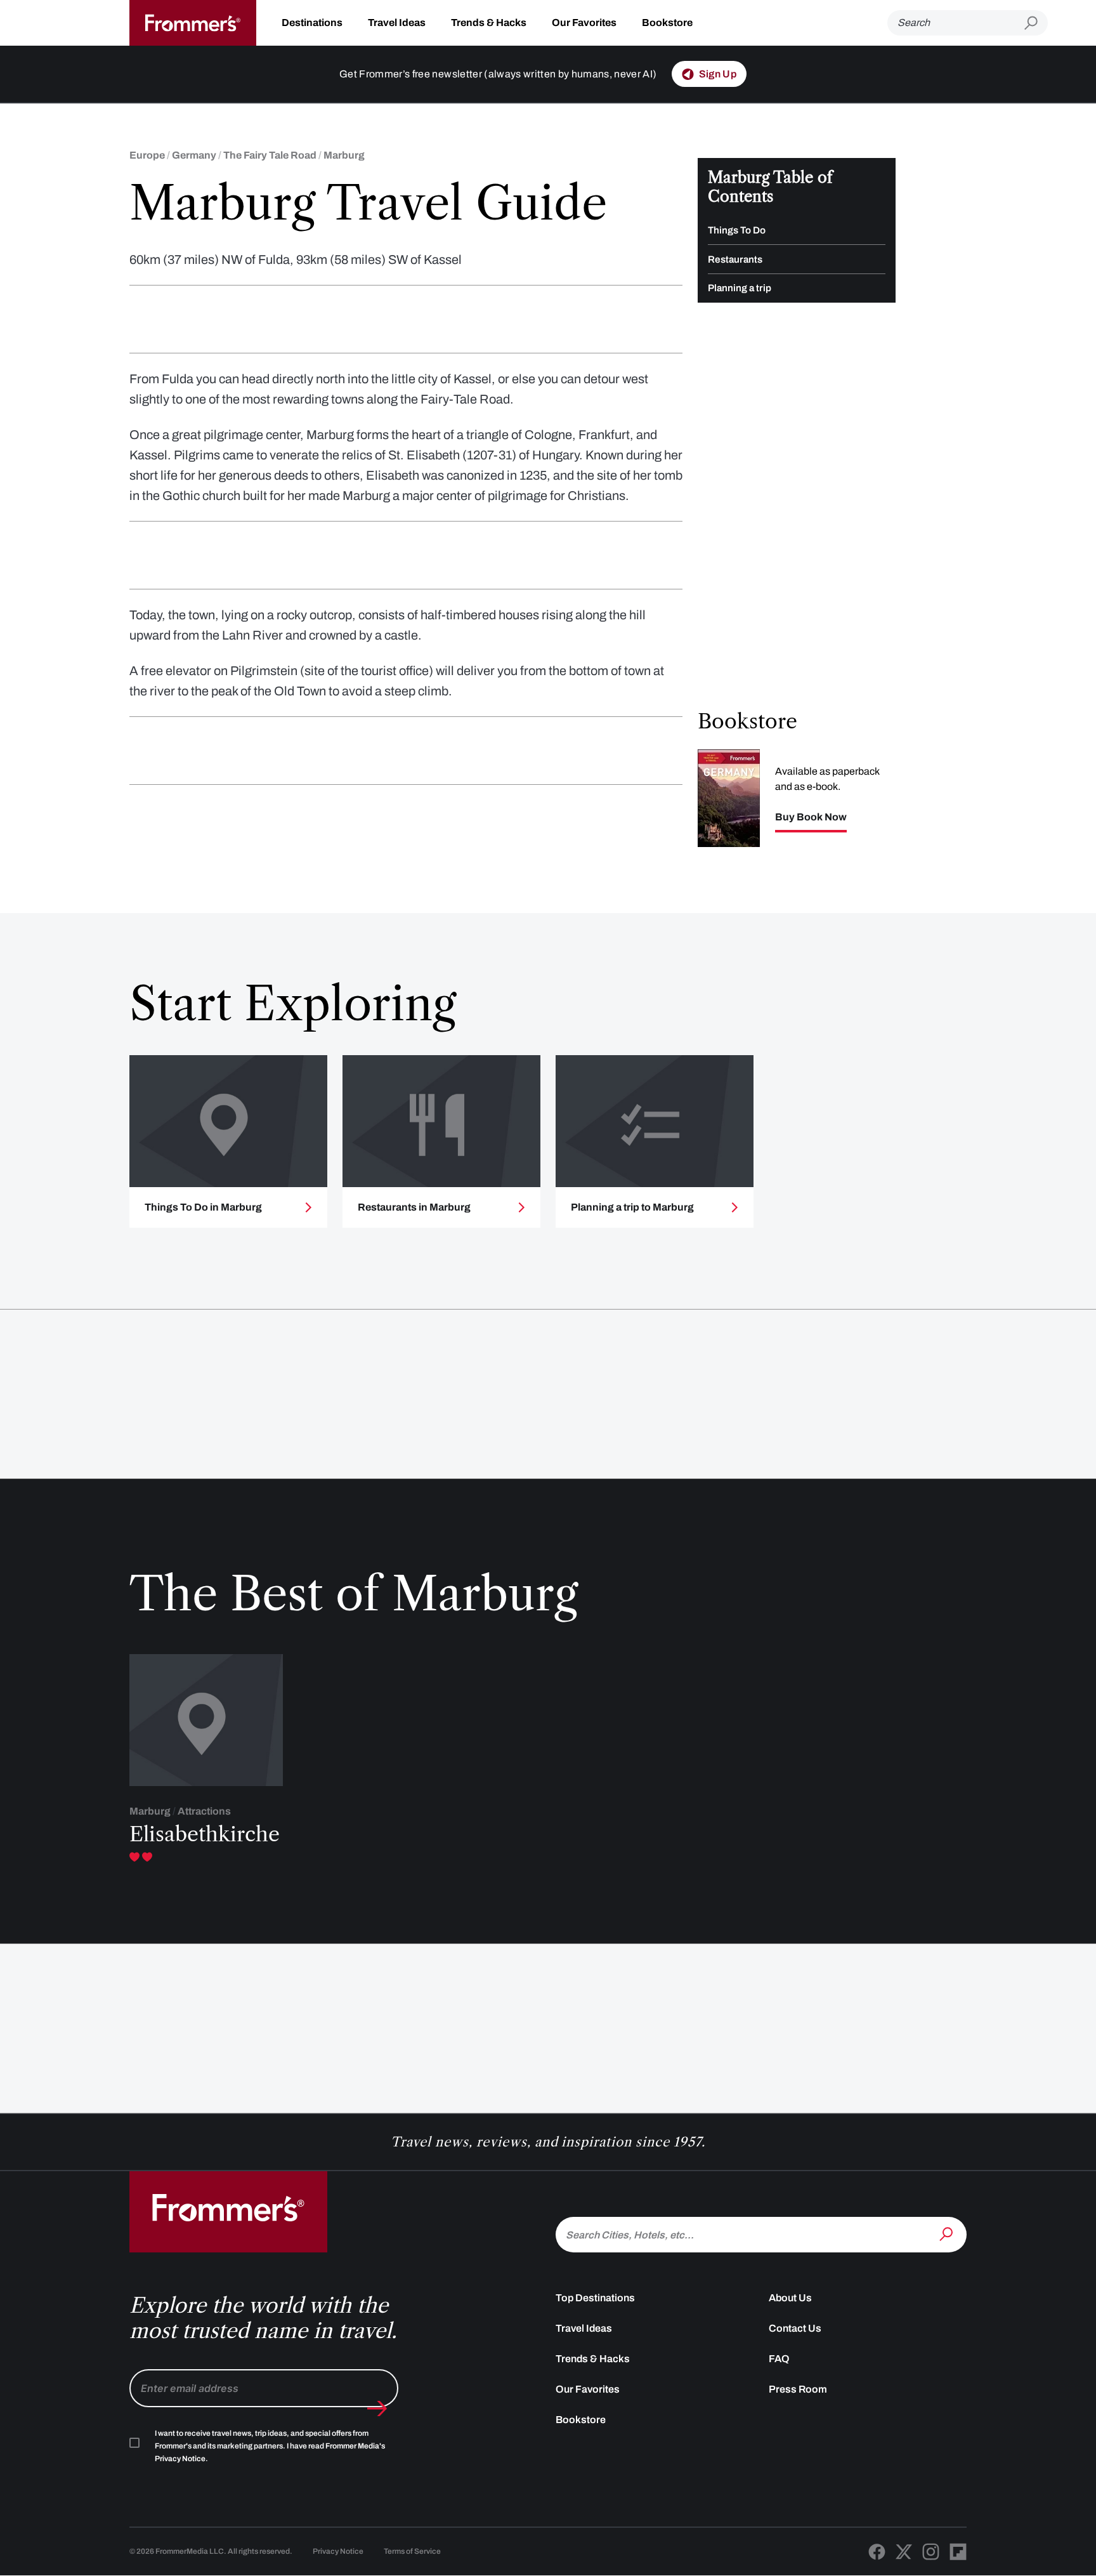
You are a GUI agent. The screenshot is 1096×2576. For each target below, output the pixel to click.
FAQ (779, 2359)
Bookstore (667, 23)
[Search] (948, 2233)
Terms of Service (412, 2551)
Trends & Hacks (489, 23)
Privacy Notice (338, 2551)
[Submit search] (1036, 23)
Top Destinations (595, 2298)
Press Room (798, 2389)
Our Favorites (584, 23)
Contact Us (795, 2328)
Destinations (312, 23)
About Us (790, 2298)
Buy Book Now (811, 817)
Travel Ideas (397, 23)
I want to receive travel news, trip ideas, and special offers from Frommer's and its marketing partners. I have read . (270, 2446)
